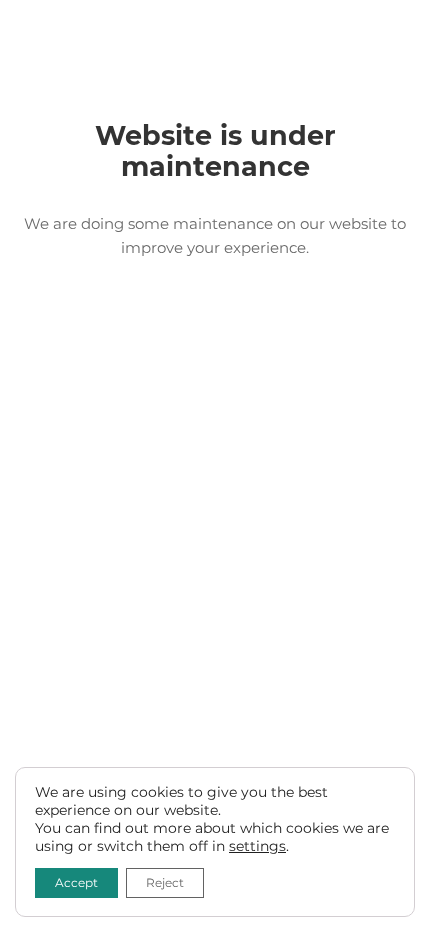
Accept (76, 882)
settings (257, 846)
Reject (165, 882)
